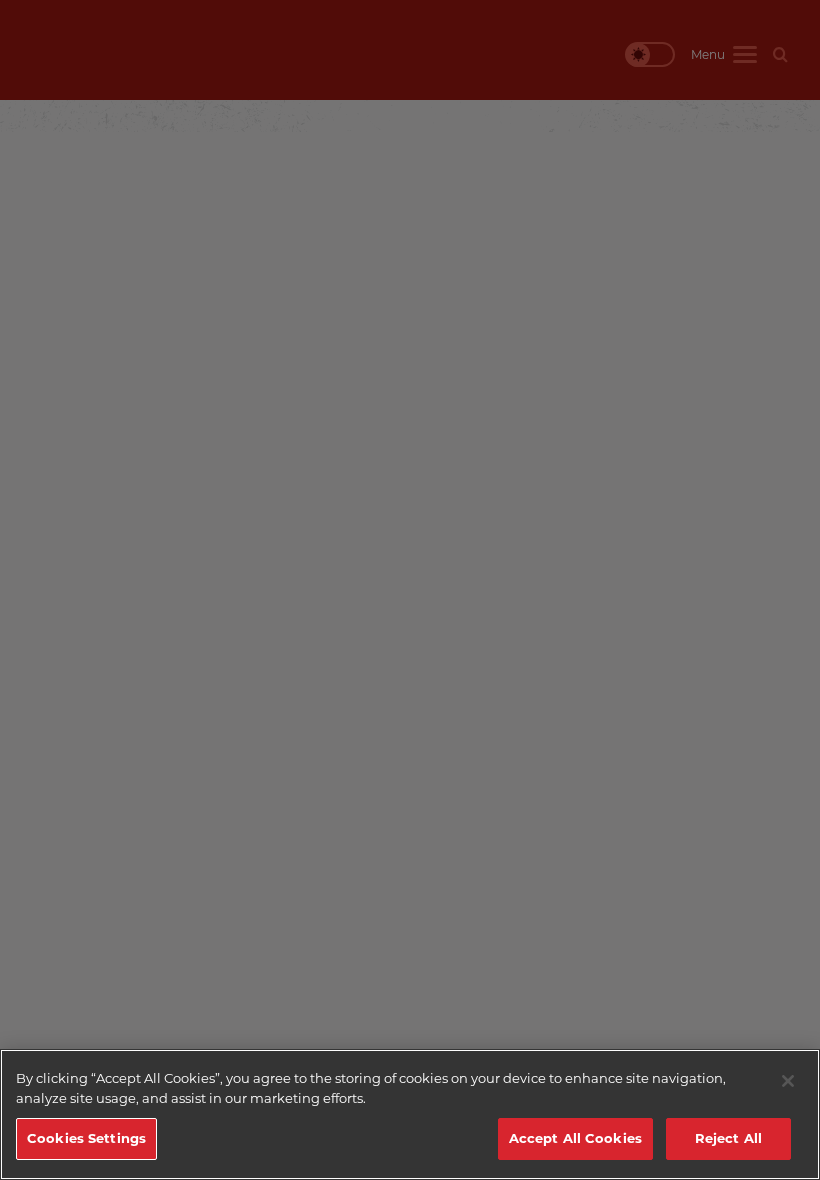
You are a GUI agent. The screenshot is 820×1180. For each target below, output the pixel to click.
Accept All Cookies (575, 1138)
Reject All (728, 1138)
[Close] (788, 1081)
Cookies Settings (86, 1138)
